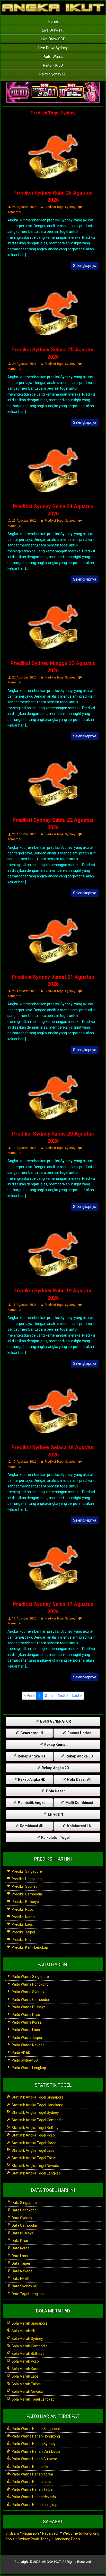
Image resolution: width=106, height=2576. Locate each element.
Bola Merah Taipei (26, 2384)
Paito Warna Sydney (28, 1992)
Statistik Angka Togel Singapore (37, 2097)
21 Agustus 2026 (24, 834)
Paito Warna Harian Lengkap (34, 2505)
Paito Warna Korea (26, 2022)
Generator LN (31, 1733)
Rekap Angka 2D (55, 1768)
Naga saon (51, 2533)
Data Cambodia (24, 2225)
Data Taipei (20, 2263)
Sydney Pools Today (34, 2539)
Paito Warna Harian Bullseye (34, 2459)
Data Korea (20, 2248)
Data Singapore (24, 2203)
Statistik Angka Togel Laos (33, 2150)
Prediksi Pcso (22, 1909)
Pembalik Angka (31, 1803)
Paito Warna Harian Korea (32, 2474)
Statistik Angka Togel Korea (34, 2143)
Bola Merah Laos (25, 2376)
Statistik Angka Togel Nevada (35, 2166)
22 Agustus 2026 (24, 677)
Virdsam (12, 2533)
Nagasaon (31, 2533)
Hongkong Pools (67, 2539)
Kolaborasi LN (79, 1826)
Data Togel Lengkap (27, 2294)
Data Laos (19, 2256)
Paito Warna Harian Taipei (32, 2489)
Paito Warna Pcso (25, 2015)
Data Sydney (21, 2218)
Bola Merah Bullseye (28, 2354)
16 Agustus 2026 (24, 1618)
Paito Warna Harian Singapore (36, 2429)
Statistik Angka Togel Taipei (34, 2158)
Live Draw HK (53, 30)
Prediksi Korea (23, 1917)
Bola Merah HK (23, 2331)
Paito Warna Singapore (30, 1977)
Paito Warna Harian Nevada (33, 2497)
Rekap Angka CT (31, 1756)
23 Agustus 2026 (24, 521)
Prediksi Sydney (24, 1886)
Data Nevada (22, 2271)
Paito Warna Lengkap (28, 2068)
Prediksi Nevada (24, 1940)
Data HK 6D (20, 2279)
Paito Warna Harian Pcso (31, 2467)
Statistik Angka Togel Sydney (35, 2112)
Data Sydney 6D (24, 2286)
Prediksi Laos (22, 1924)
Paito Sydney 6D (53, 74)
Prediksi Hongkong (26, 1879)
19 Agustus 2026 (24, 1148)
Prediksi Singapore (26, 1871)
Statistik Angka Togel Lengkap (36, 2173)
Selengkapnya (85, 266)
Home (53, 21)
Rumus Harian (79, 1733)
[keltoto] (53, 92)
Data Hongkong (24, 2210)
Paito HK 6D (53, 65)
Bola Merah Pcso (25, 2361)
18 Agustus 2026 (24, 1305)
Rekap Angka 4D (31, 1779)
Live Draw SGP (53, 39)
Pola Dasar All (79, 1779)
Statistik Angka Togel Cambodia (37, 2120)
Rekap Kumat (55, 1745)
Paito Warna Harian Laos (31, 2482)
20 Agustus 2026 (24, 991)
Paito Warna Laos (25, 2030)
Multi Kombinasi (79, 1803)
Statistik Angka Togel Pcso (33, 2135)
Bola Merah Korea (26, 2369)
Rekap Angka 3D (79, 1756)
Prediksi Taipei (23, 1932)
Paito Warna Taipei (26, 2038)
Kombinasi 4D (31, 1826)
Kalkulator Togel (55, 1838)
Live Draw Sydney (53, 48)
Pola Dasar (55, 1791)
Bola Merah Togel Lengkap (33, 2399)
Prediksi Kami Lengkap (29, 1947)
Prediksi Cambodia (26, 1894)
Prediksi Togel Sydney (53, 113)
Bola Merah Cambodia (29, 2346)
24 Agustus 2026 (24, 364)
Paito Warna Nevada (28, 2045)
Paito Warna (53, 57)
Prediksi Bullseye (25, 1902)
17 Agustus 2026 (24, 1462)
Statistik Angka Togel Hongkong (37, 2105)
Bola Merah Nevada (27, 2392)
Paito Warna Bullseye (28, 2007)
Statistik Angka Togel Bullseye (36, 2128)
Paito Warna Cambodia (30, 2000)
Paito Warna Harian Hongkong (35, 2436)
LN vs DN (55, 1814)
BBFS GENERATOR (55, 1721)
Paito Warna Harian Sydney (33, 2444)
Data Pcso (19, 2241)
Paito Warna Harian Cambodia (36, 2451)
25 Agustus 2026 (24, 207)
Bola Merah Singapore (29, 2323)
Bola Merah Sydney (27, 2339)
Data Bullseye (22, 2233)
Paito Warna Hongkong (30, 1984)
